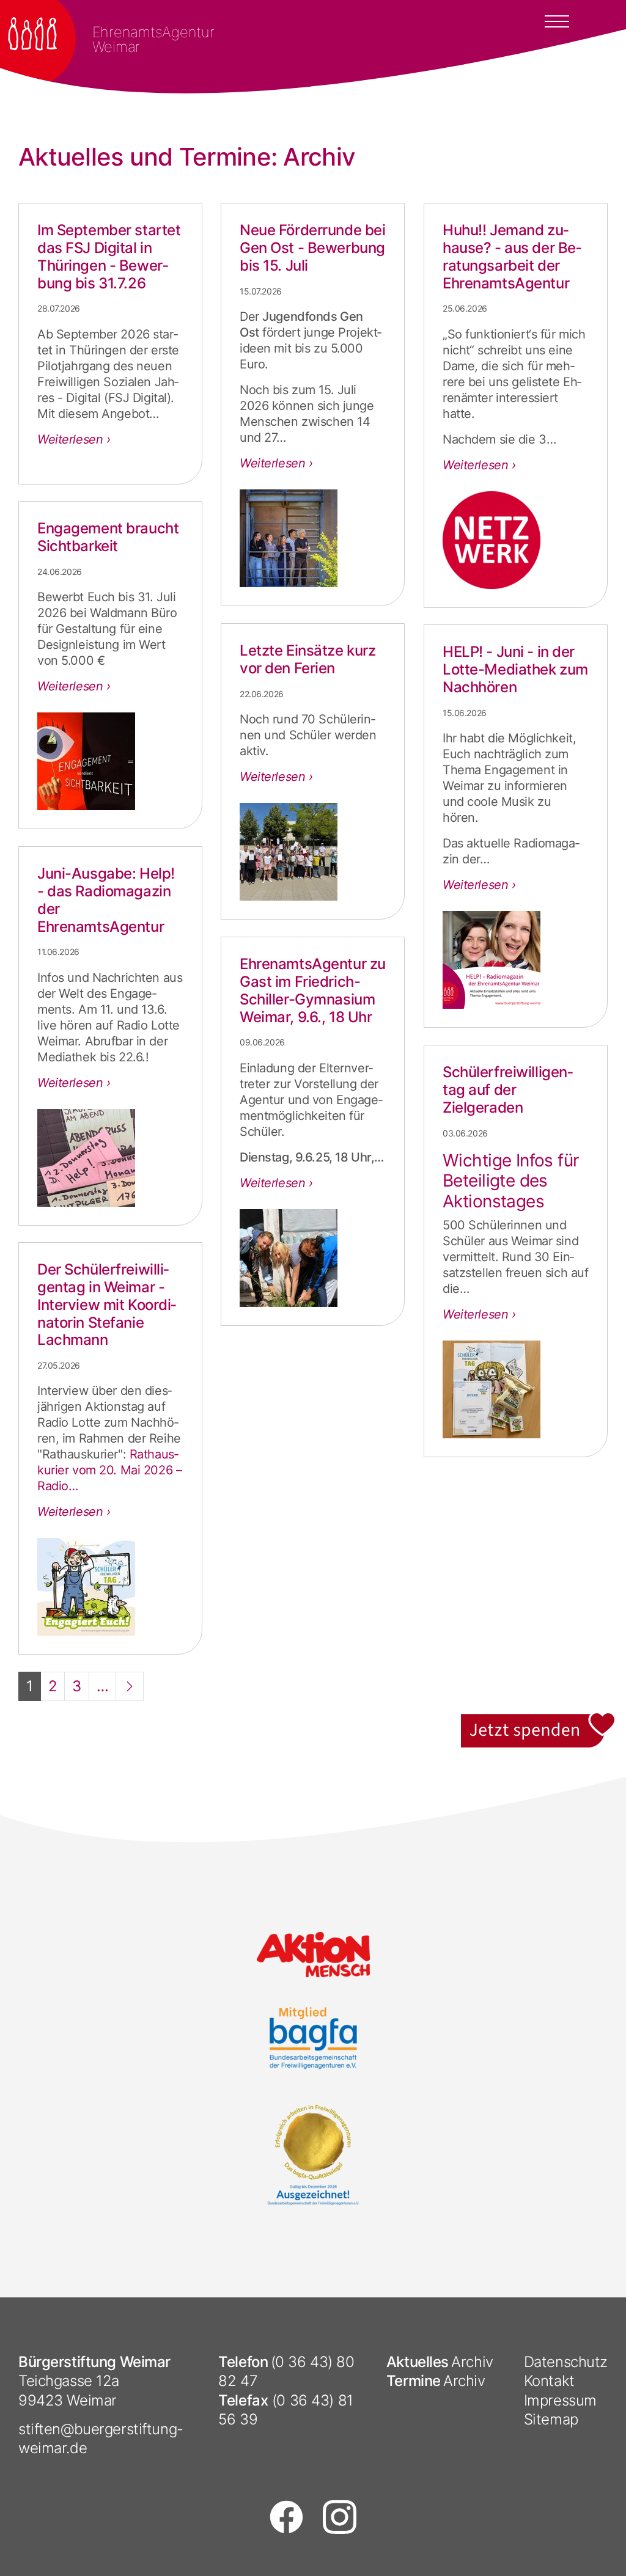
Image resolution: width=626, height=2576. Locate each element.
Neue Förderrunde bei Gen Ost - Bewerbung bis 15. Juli (312, 248)
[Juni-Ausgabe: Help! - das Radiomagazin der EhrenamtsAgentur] (110, 1158)
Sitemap (551, 2419)
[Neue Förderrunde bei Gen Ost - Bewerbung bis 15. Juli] (313, 538)
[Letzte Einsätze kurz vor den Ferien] (313, 852)
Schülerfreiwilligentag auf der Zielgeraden (508, 1090)
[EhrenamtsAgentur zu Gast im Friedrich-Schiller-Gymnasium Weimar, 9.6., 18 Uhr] (313, 1258)
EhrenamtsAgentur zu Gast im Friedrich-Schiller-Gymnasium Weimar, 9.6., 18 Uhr (313, 990)
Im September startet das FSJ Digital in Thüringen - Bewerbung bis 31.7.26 (109, 256)
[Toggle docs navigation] (557, 20)
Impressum (560, 2400)
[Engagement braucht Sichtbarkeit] (110, 761)
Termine (414, 2381)
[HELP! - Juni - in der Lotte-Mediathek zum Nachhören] (516, 960)
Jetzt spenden (539, 1720)
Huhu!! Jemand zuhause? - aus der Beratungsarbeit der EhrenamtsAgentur (512, 256)
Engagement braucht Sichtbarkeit (108, 537)
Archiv (472, 2362)
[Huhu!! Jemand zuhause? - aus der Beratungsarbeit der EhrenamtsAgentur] (516, 540)
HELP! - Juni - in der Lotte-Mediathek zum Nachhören (515, 669)
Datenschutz (566, 2362)
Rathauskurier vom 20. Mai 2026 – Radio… (109, 1470)
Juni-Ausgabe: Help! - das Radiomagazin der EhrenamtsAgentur (106, 900)
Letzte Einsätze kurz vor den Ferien (307, 659)
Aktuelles (418, 2362)
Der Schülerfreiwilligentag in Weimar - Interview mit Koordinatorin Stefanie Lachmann (107, 1304)
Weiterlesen (72, 439)
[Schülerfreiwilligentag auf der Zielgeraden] (516, 1389)
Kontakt (549, 2381)
